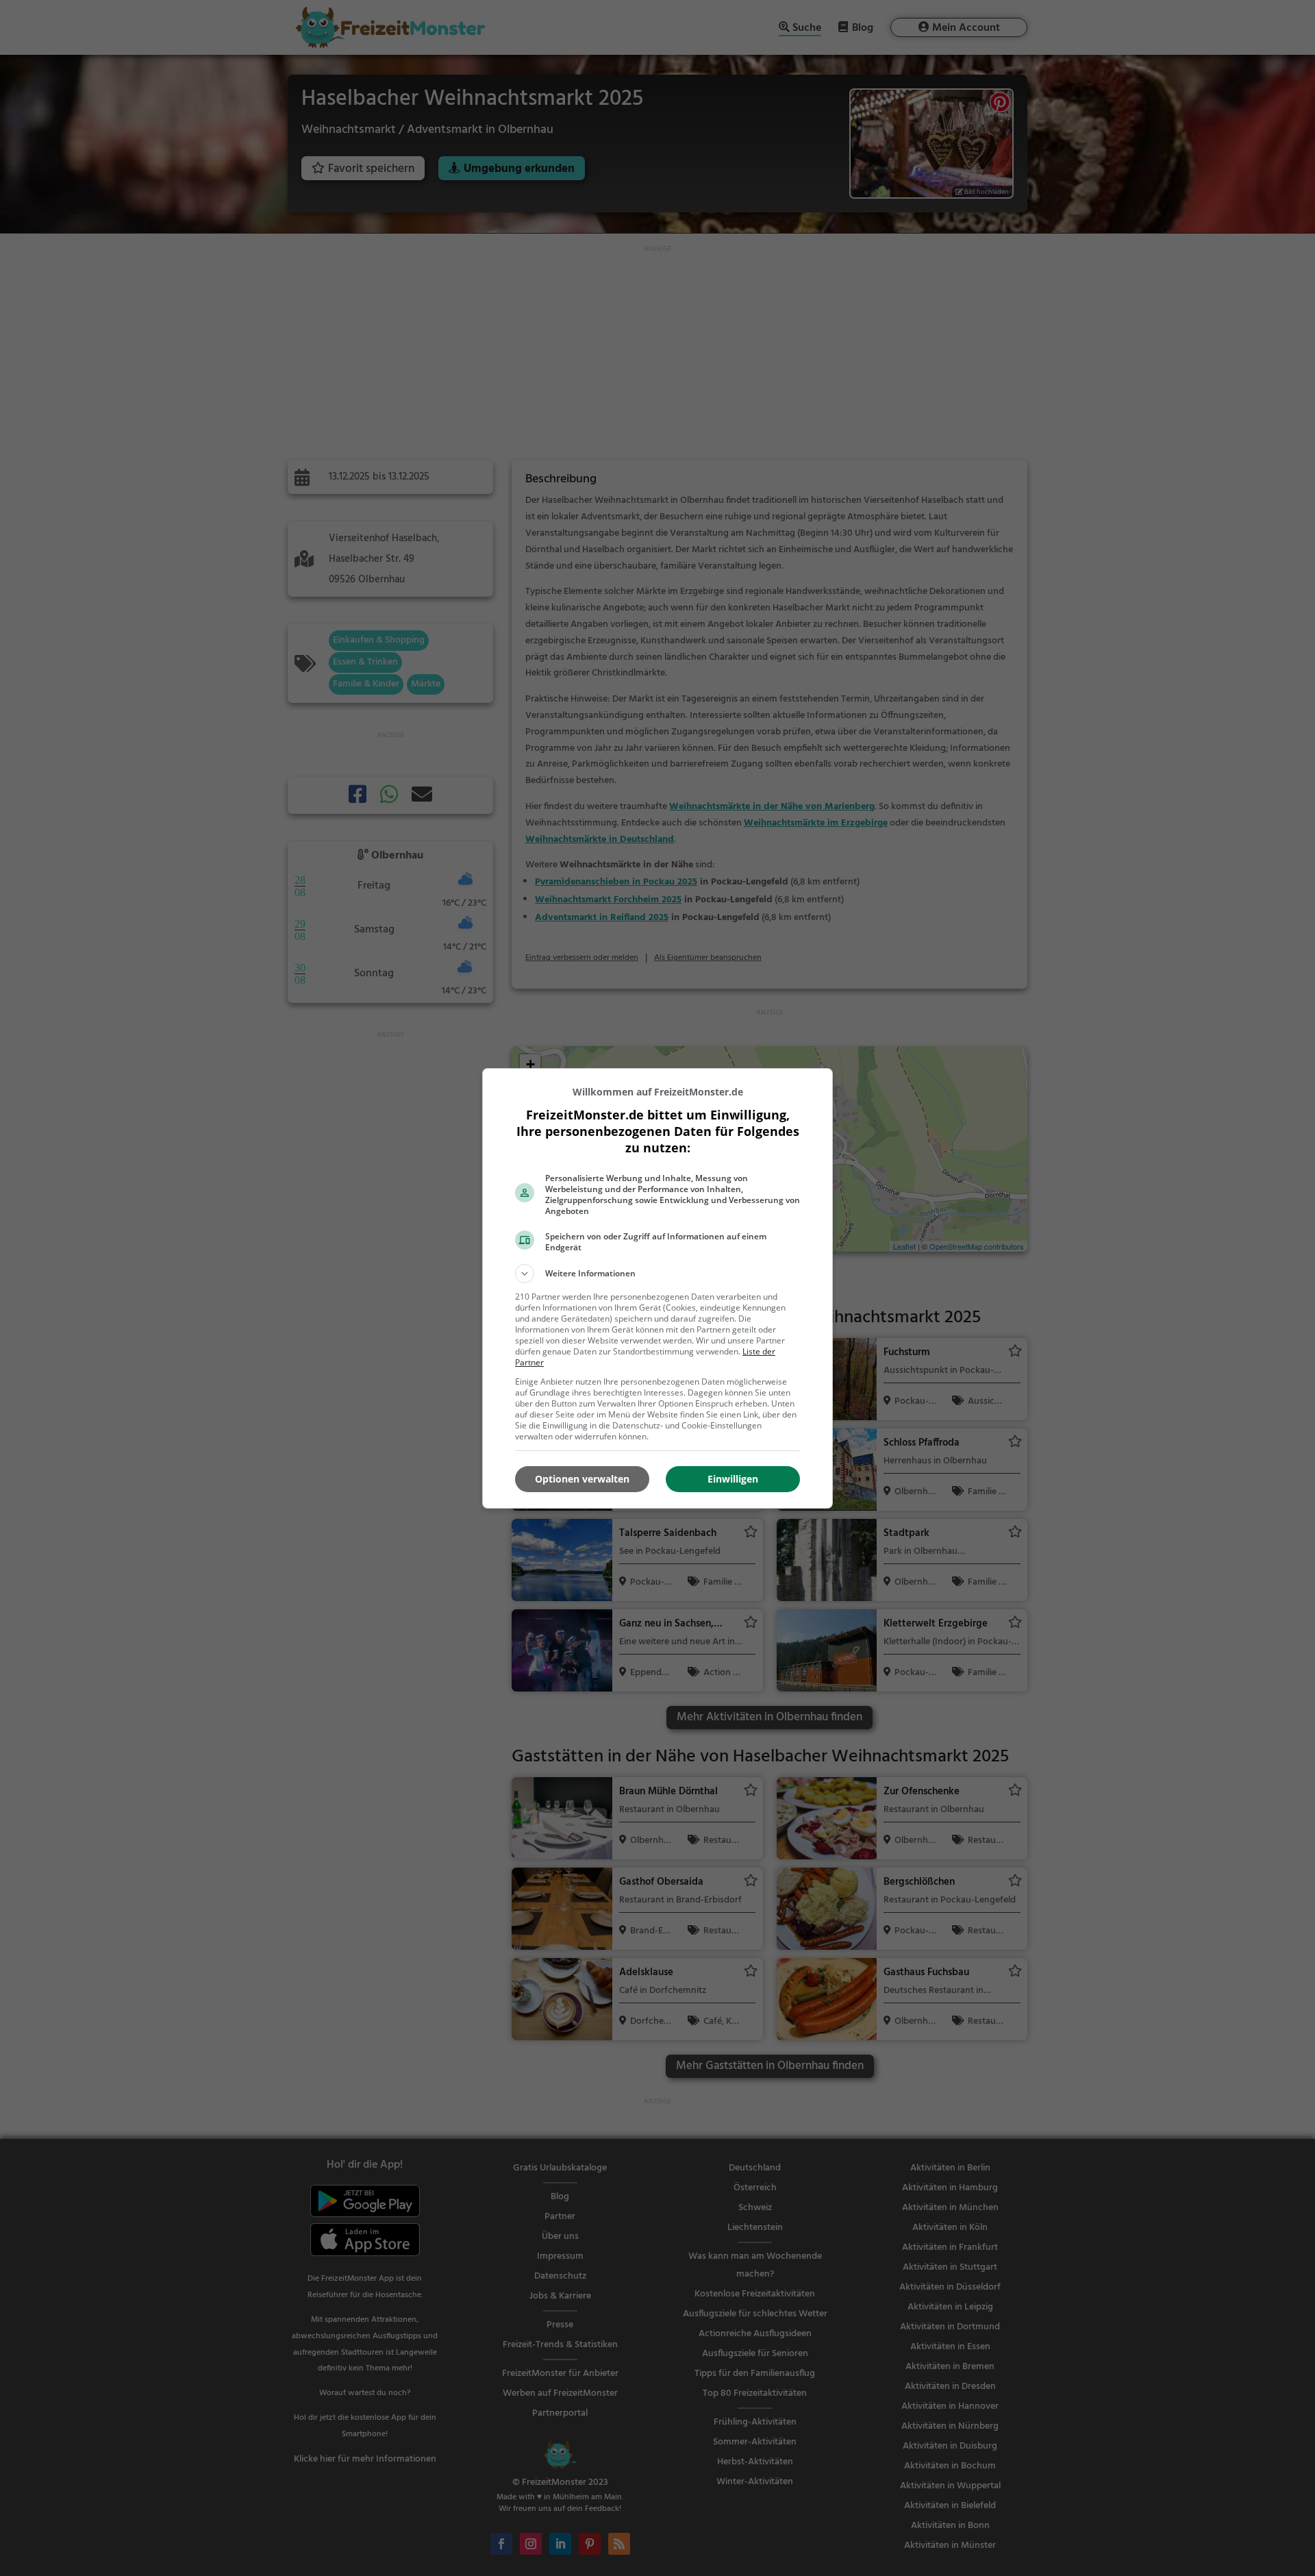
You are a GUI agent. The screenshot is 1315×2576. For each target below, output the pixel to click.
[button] (657, 1274)
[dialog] (657, 1288)
